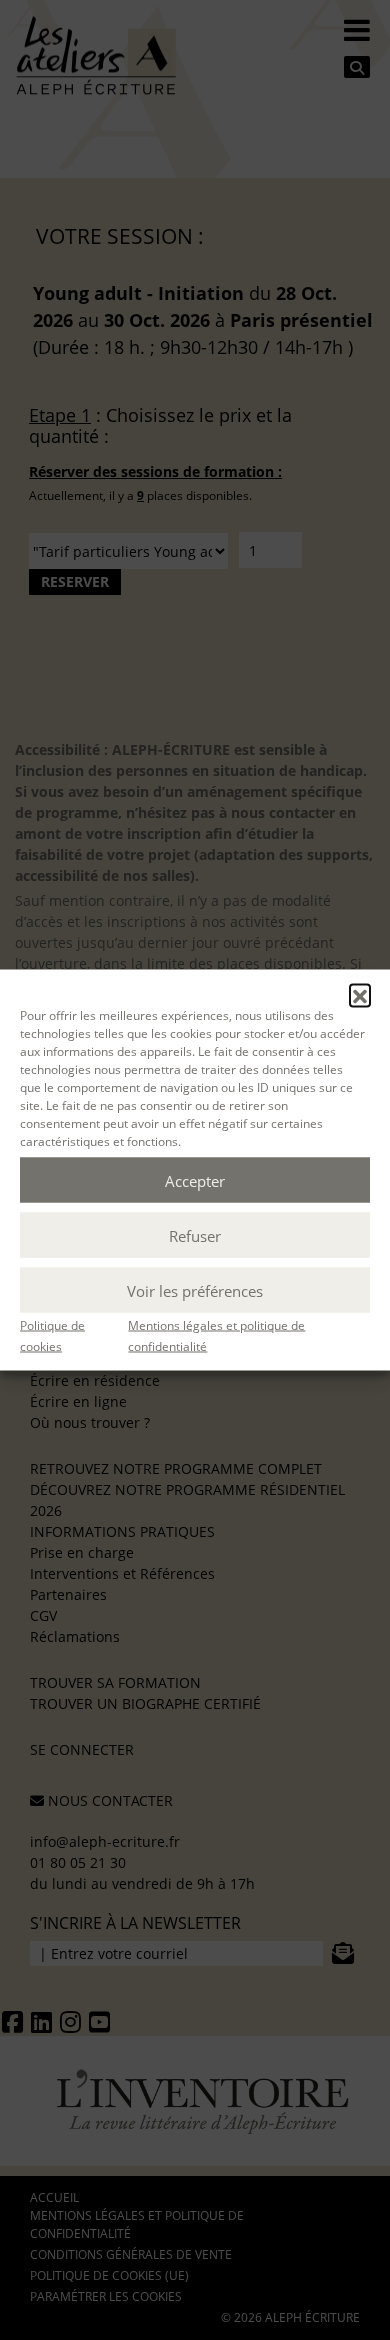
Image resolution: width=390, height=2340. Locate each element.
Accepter (195, 1180)
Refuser (195, 1235)
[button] (360, 995)
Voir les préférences (195, 1290)
